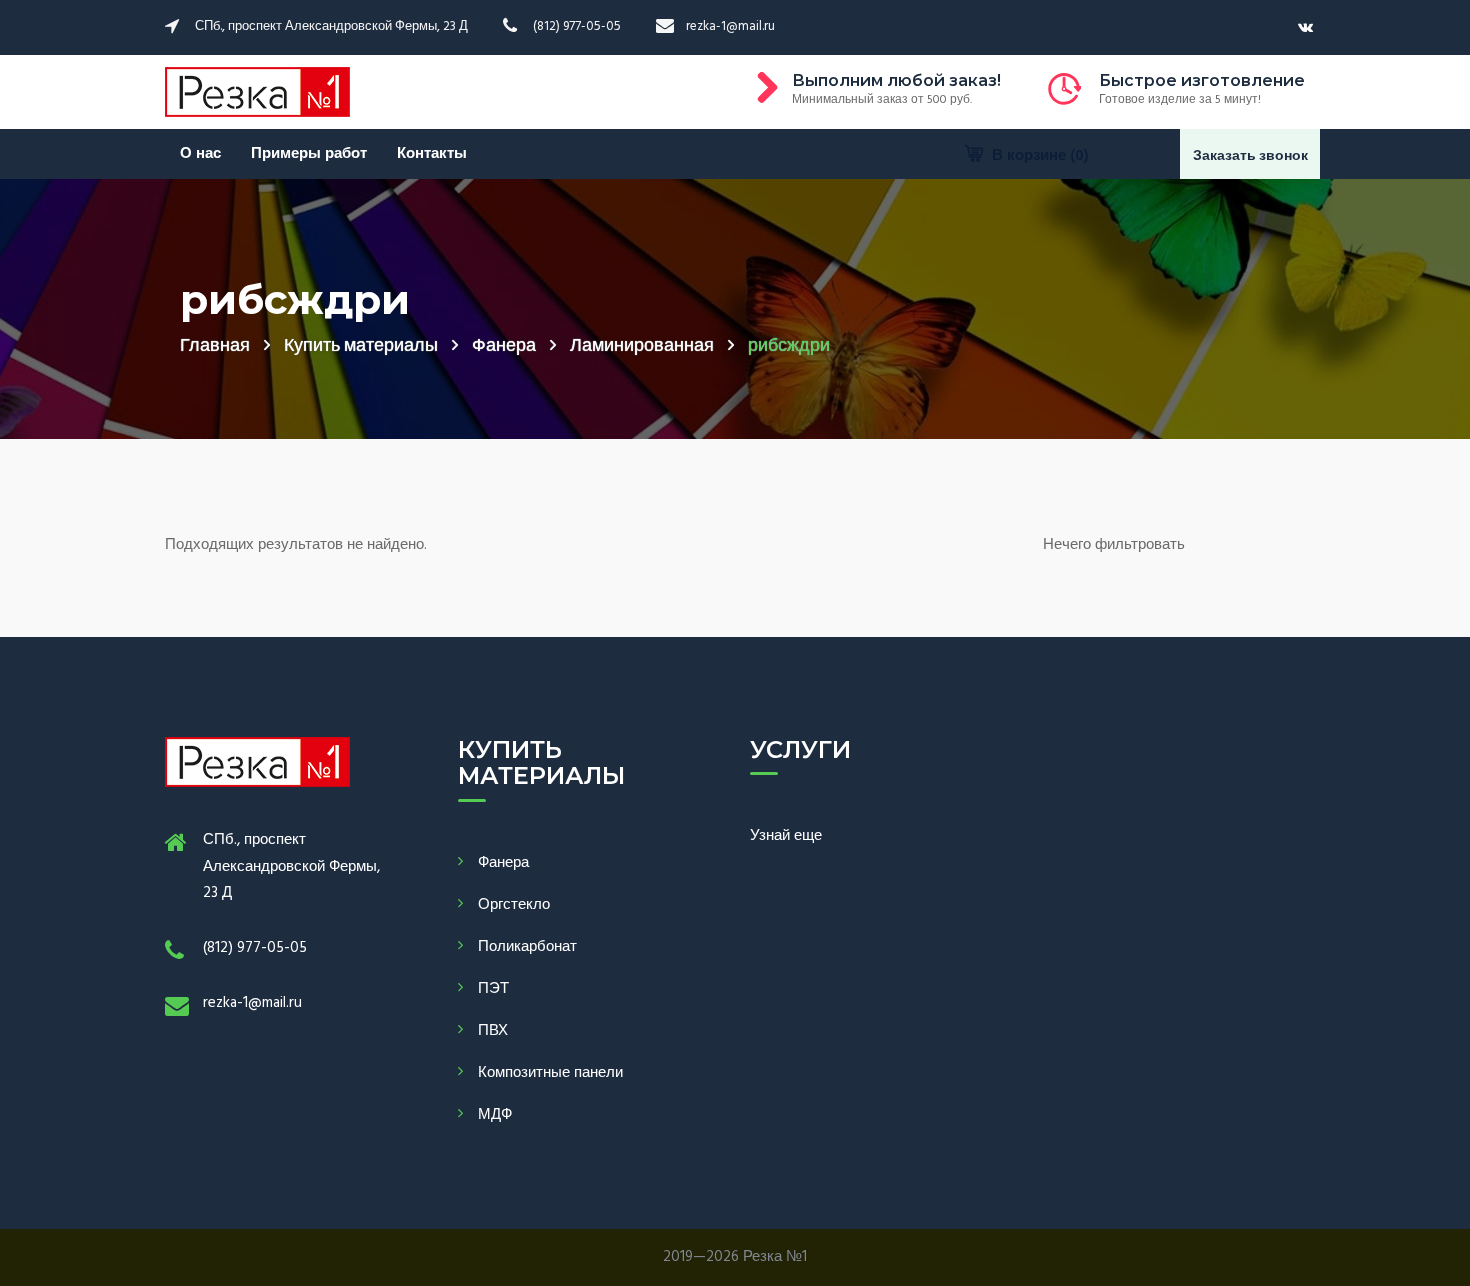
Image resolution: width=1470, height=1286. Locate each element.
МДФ (495, 1115)
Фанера (504, 346)
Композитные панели (550, 1073)
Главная (215, 346)
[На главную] (257, 92)
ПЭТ (493, 989)
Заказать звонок (1250, 156)
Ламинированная (642, 346)
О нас (200, 154)
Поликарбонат (527, 947)
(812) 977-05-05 (255, 948)
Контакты (432, 154)
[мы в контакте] (1305, 28)
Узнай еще (786, 836)
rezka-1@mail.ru (252, 1003)
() (1040, 156)
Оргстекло (514, 905)
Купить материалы (361, 346)
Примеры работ (309, 154)
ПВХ (493, 1031)
